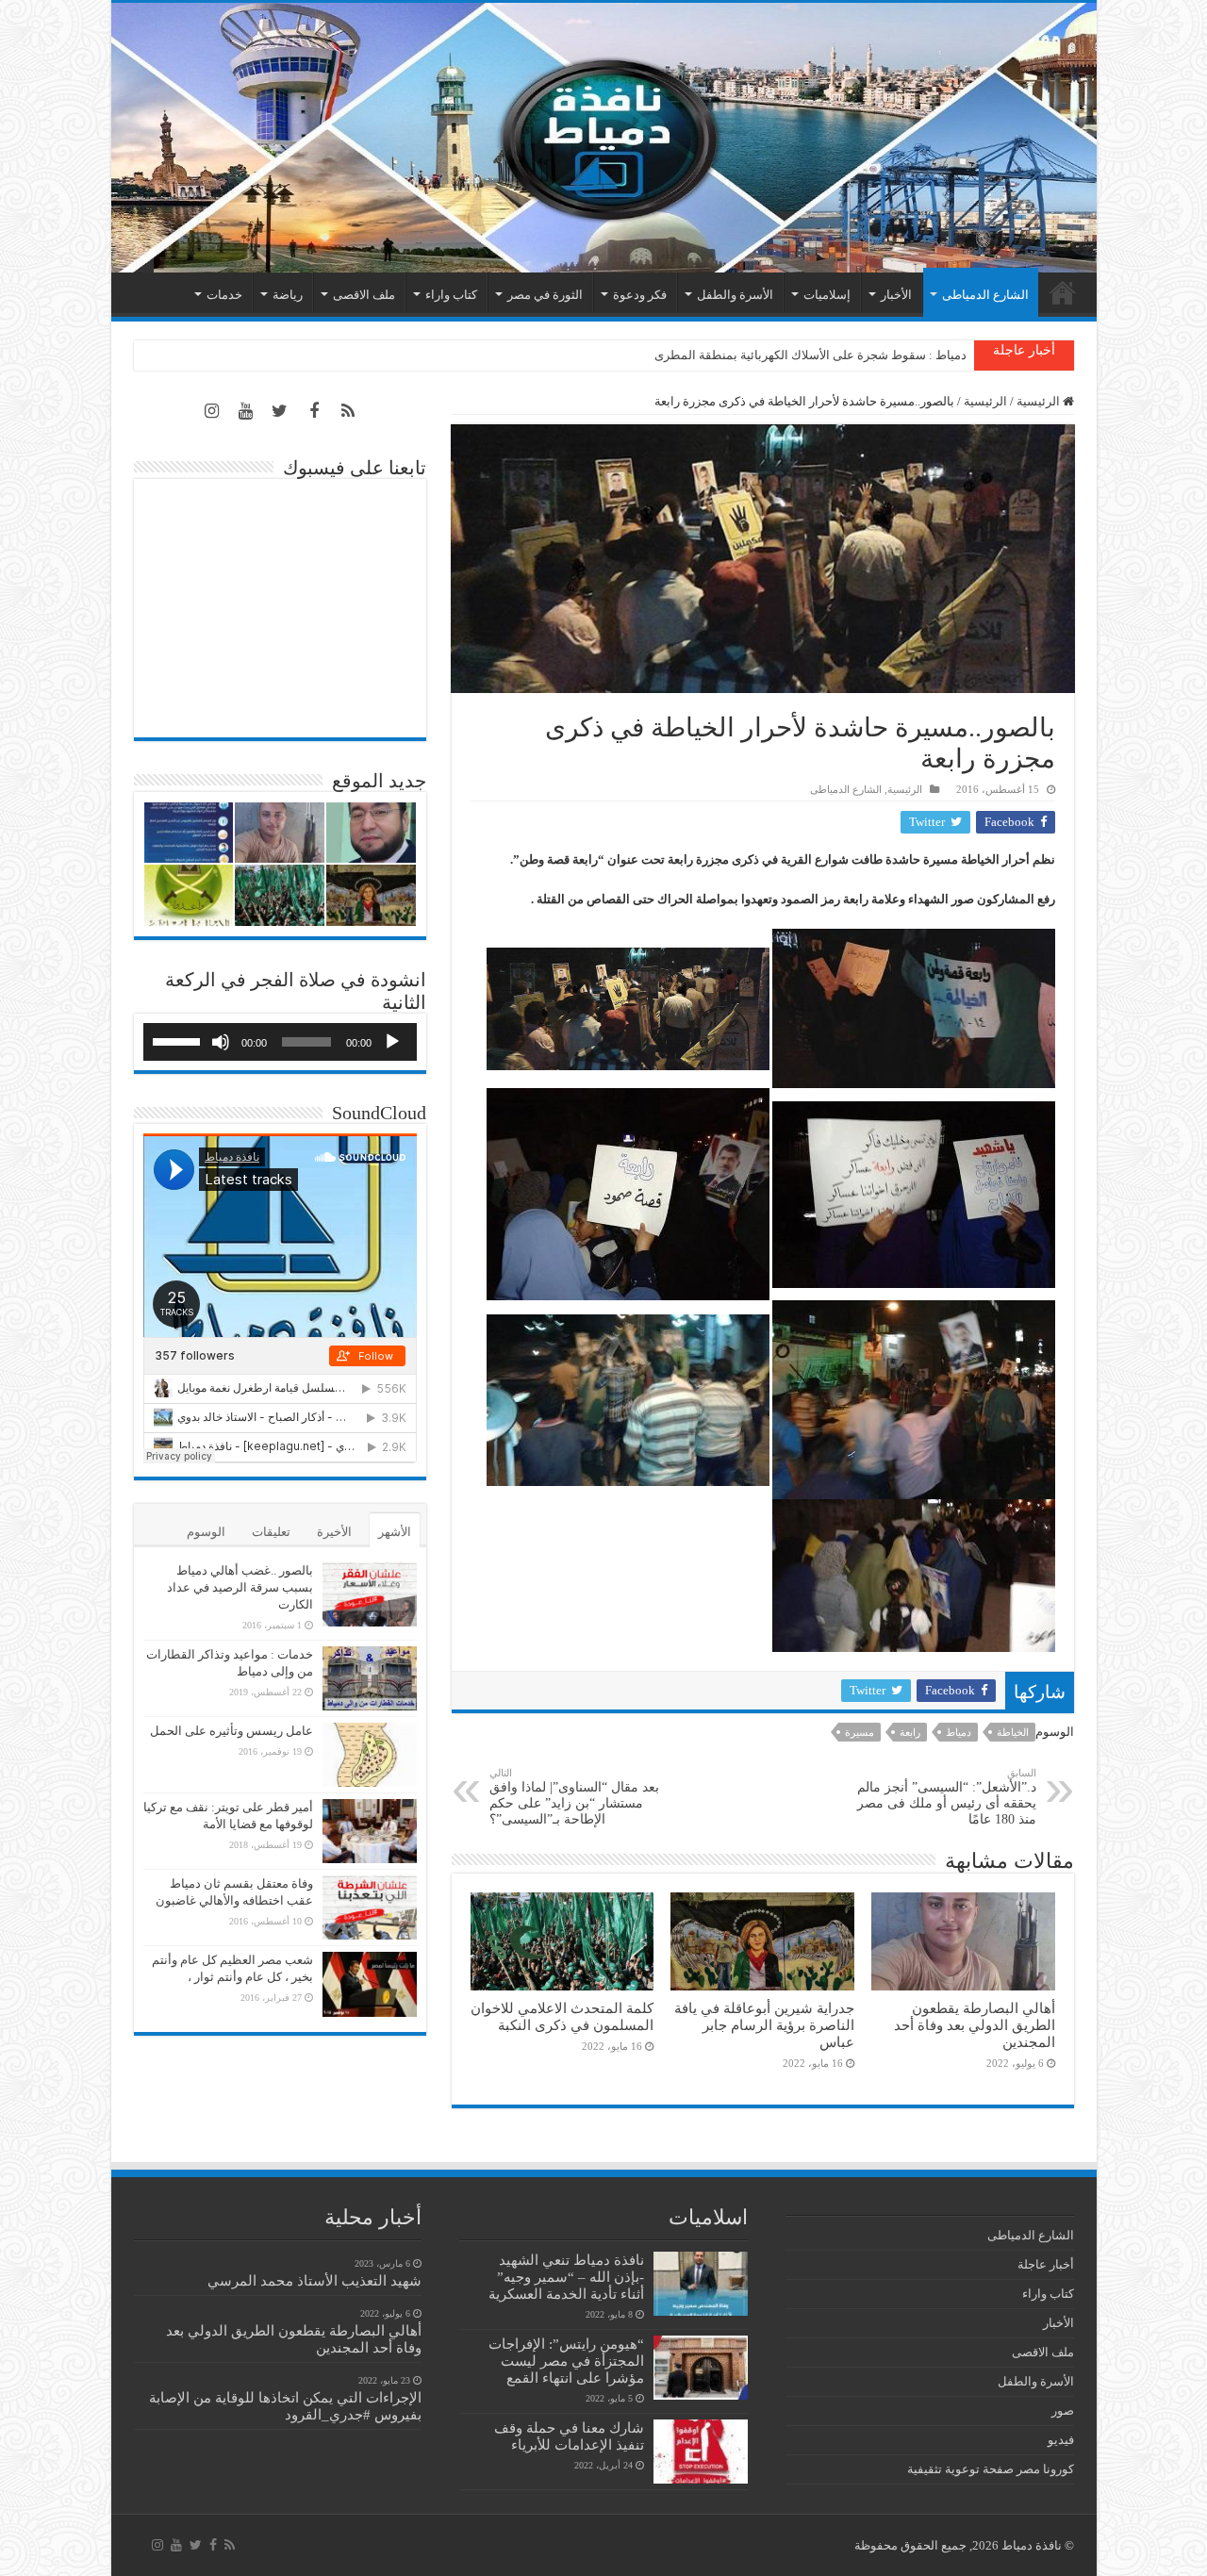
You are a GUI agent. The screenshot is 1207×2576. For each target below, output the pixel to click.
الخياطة (1013, 1732)
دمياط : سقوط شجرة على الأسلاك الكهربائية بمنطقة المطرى (810, 355)
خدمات (224, 295)
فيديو (1061, 2440)
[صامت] (221, 1042)
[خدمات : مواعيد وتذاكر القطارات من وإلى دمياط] (370, 1678)
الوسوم (206, 1532)
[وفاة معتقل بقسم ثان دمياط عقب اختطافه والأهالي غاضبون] (370, 1907)
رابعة (910, 1732)
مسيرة (860, 1732)
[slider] (179, 1040)
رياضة (288, 295)
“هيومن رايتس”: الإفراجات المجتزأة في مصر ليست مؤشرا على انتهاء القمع (566, 2361)
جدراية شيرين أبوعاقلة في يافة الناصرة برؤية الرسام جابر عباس (764, 2025)
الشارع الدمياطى (985, 295)
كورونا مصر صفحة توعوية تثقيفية (991, 2469)
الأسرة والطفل (735, 295)
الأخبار (896, 295)
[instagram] (212, 411)
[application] (280, 1042)
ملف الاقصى (364, 295)
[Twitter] (280, 411)
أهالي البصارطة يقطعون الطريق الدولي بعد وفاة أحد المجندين (975, 2025)
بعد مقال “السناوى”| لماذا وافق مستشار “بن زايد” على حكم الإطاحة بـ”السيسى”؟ (574, 1797)
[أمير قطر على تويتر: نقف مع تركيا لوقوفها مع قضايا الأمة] (370, 1831)
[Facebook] (314, 411)
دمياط (959, 1732)
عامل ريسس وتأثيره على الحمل (231, 1731)
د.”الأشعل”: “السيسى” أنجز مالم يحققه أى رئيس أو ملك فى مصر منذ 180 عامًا (947, 1797)
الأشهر (395, 1532)
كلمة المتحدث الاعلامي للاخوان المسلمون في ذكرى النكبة (562, 2016)
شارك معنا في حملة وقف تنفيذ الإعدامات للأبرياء (569, 2436)
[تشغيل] (392, 1042)
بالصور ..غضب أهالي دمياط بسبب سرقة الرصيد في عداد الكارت (240, 1587)
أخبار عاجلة (1046, 2264)
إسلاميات (827, 295)
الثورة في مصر (545, 295)
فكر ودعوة (640, 295)
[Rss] (348, 411)
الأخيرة (334, 1532)
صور (1063, 2411)
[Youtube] (246, 411)
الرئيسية (1063, 292)
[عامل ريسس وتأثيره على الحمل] (370, 1755)
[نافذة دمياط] (604, 138)
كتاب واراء (451, 295)
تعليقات (271, 1532)
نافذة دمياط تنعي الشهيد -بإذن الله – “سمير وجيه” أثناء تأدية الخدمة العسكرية (566, 2277)
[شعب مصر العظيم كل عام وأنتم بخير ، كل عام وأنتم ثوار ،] (370, 1984)
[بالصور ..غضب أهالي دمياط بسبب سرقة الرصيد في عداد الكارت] (370, 1594)
